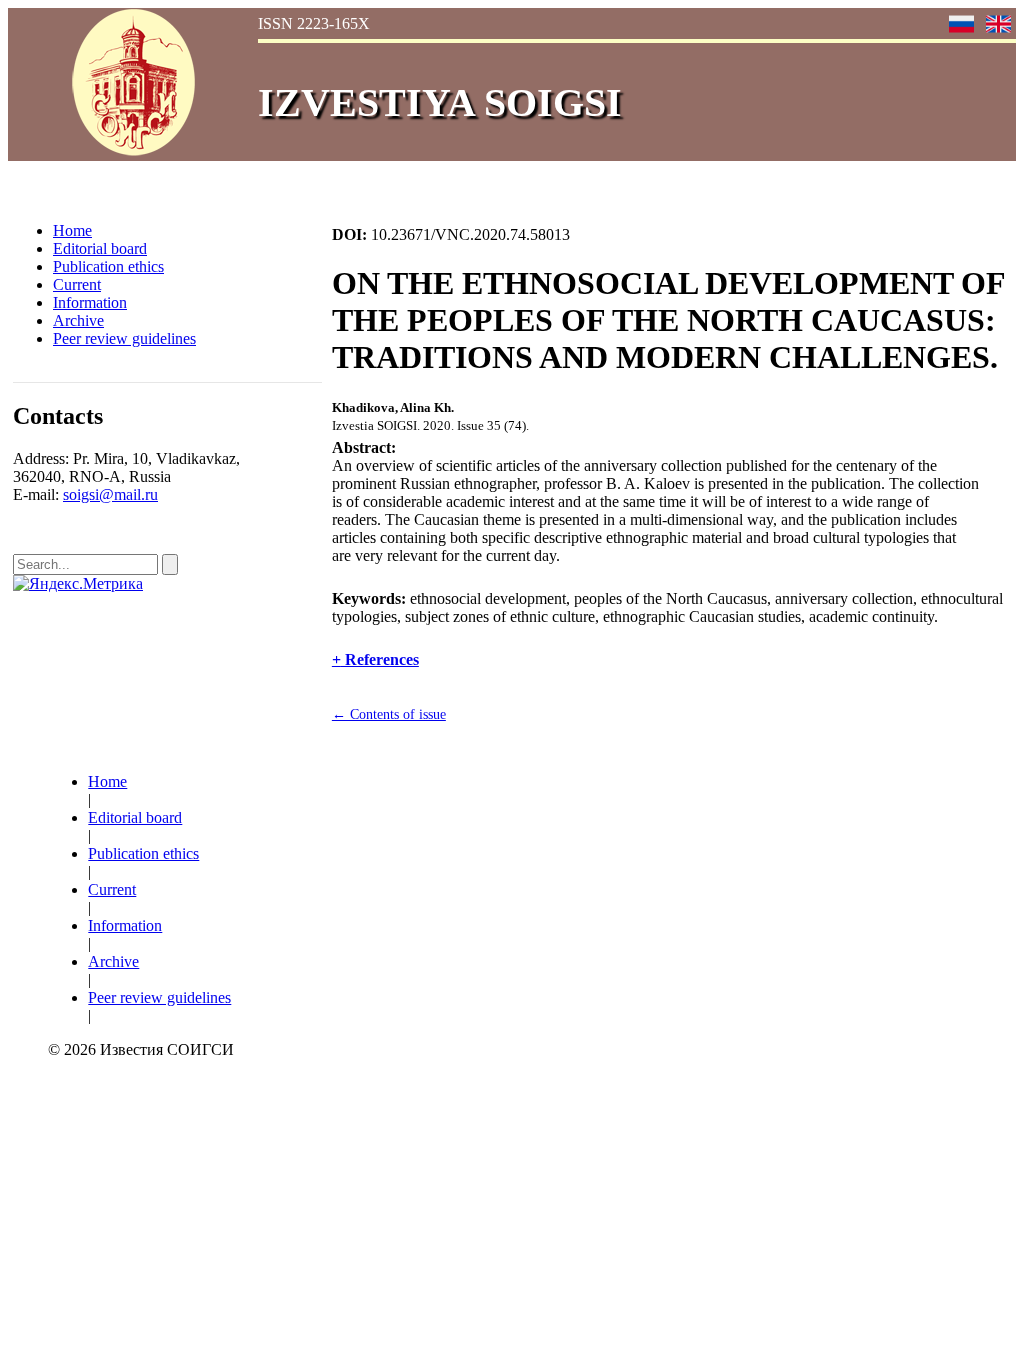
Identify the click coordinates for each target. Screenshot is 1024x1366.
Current (77, 284)
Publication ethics (108, 266)
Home (72, 230)
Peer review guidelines (124, 338)
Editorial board (100, 248)
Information (90, 302)
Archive (78, 320)
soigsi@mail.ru (110, 494)
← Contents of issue (389, 714)
